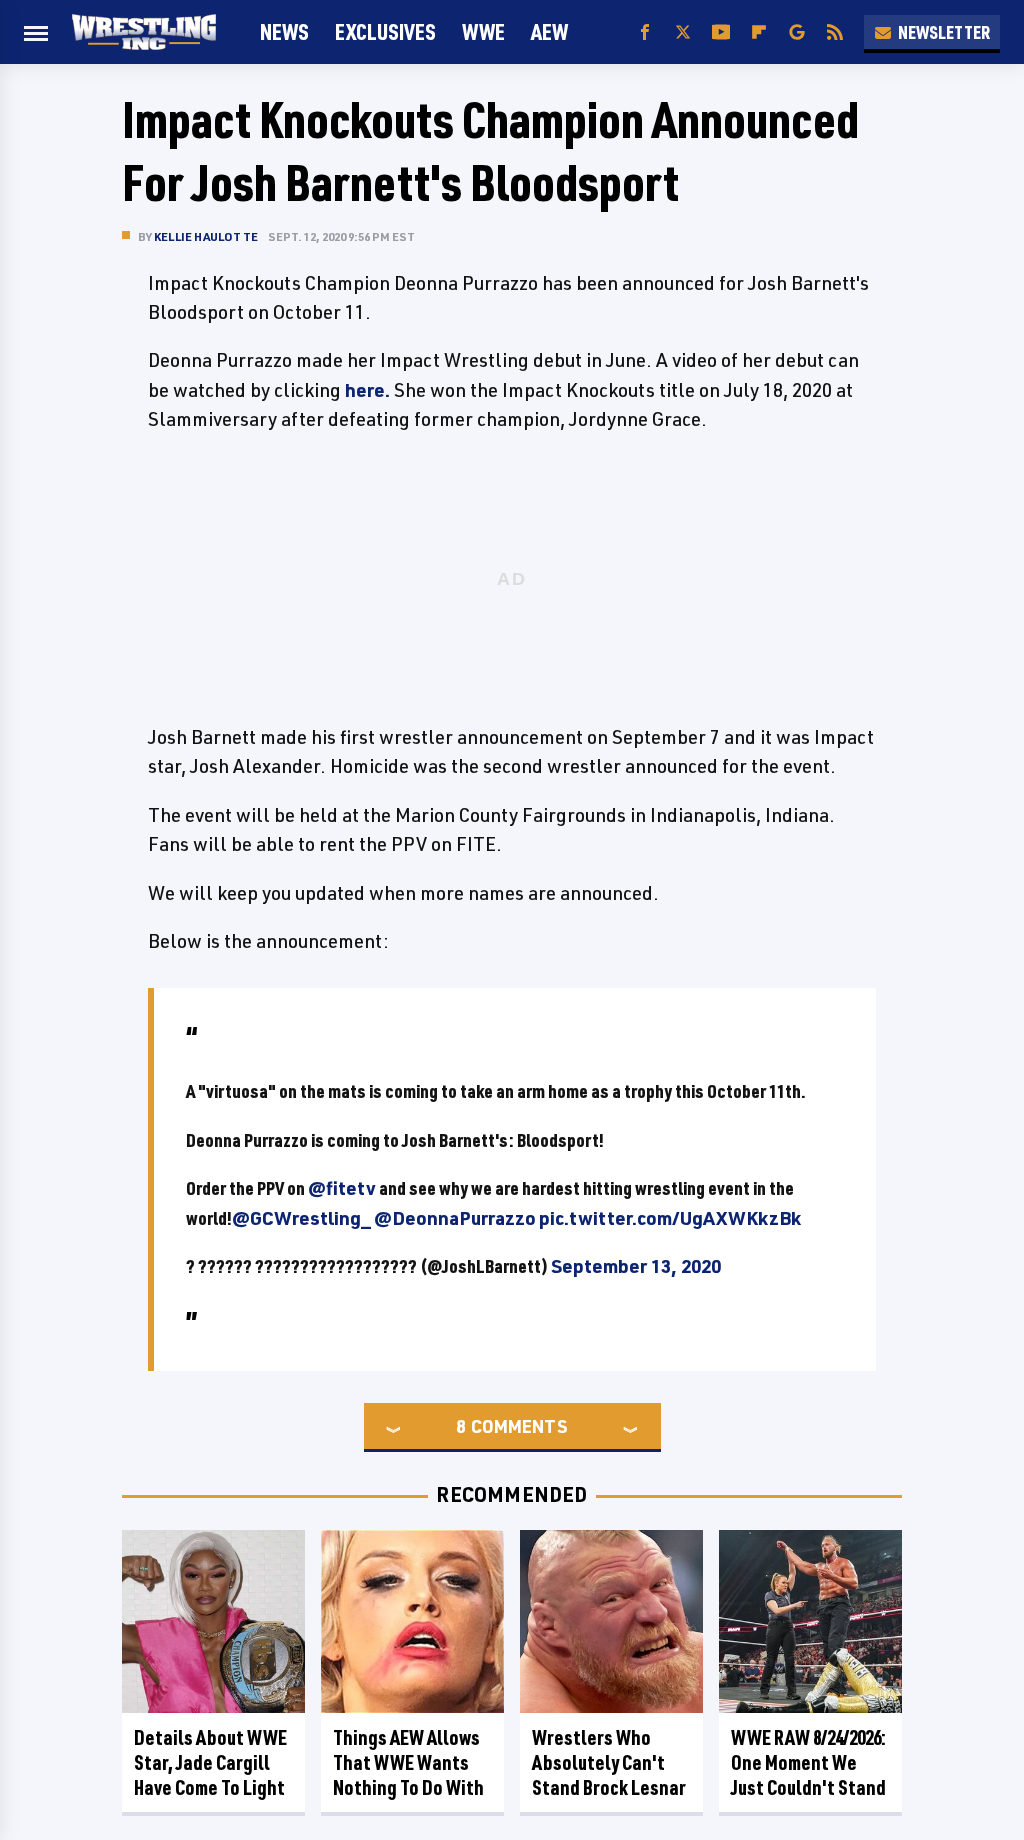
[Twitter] (683, 32)
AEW (549, 31)
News (284, 31)
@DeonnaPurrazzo (455, 1218)
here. (367, 390)
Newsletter (944, 32)
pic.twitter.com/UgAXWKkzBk (670, 1218)
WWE (483, 31)
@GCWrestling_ (301, 1218)
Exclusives (385, 31)
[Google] (797, 32)
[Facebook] (645, 32)
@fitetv (342, 1188)
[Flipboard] (759, 32)
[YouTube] (721, 32)
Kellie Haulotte (206, 236)
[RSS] (835, 32)
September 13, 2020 (636, 1266)
